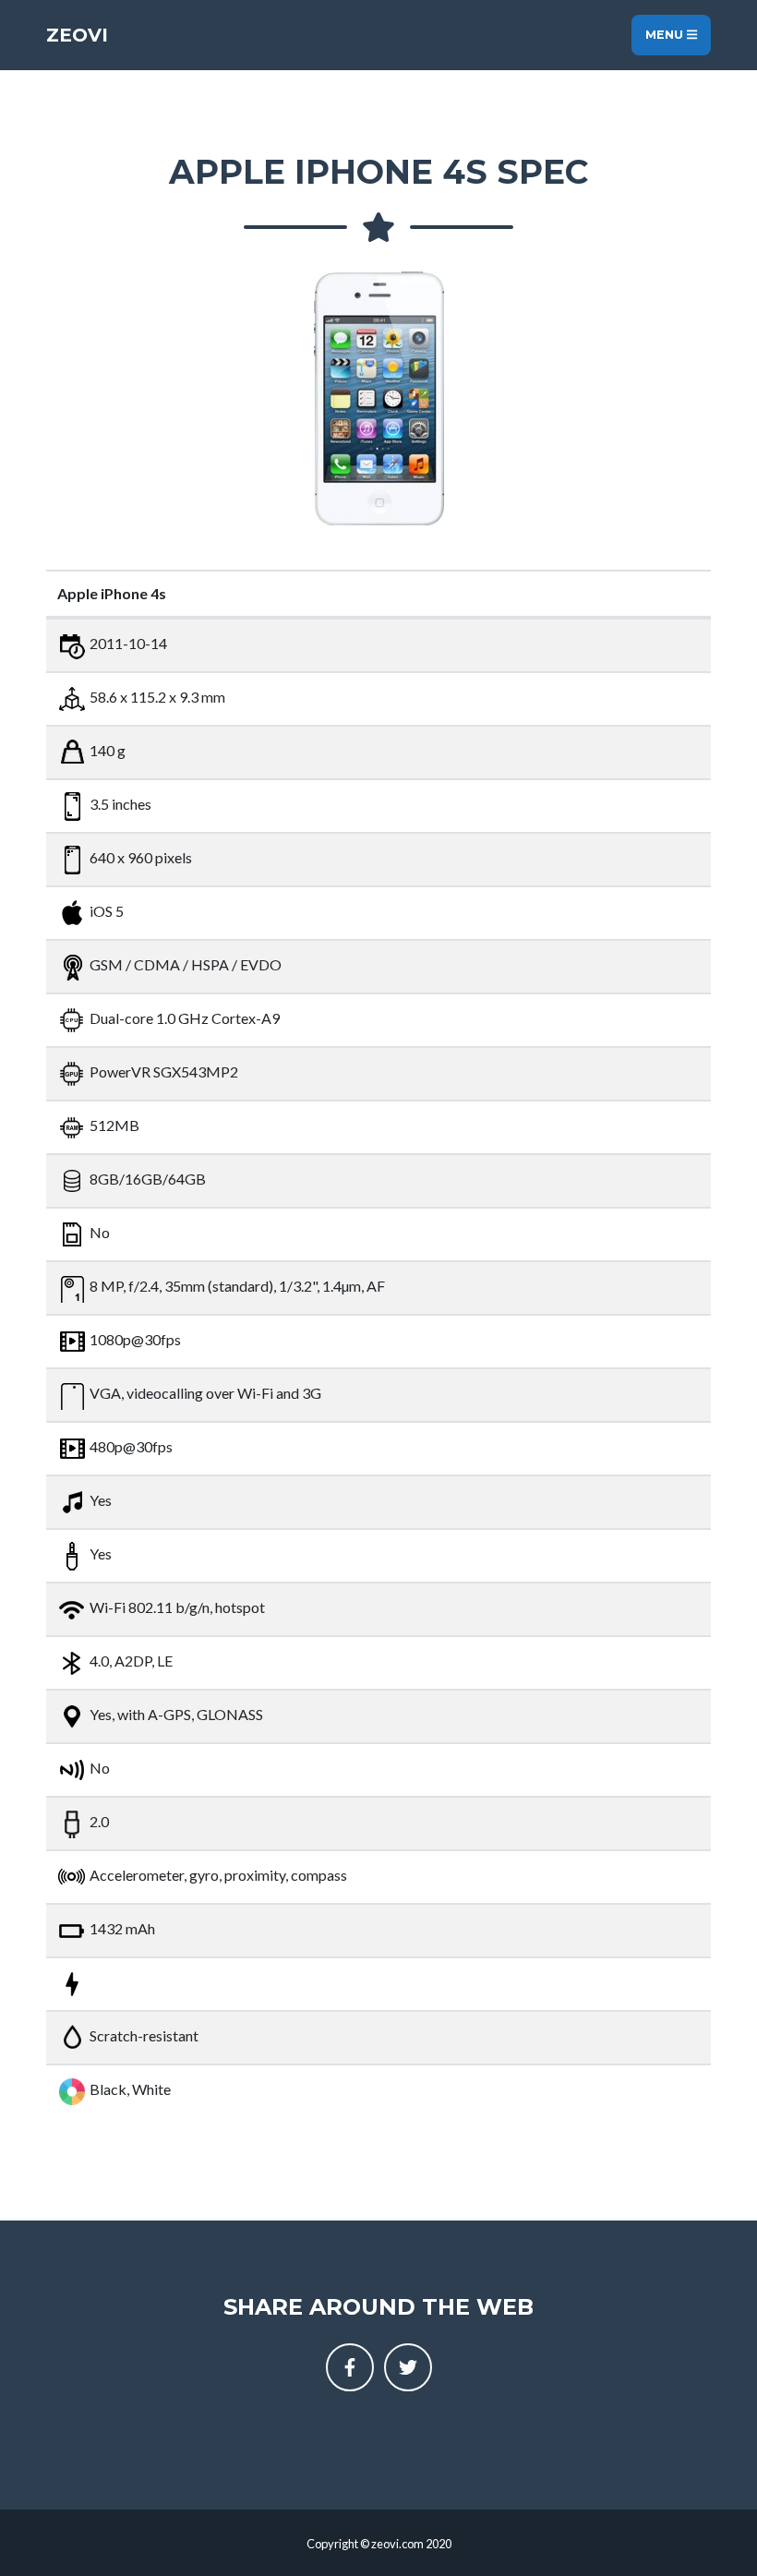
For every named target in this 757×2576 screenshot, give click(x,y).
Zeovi (77, 35)
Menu (666, 35)
